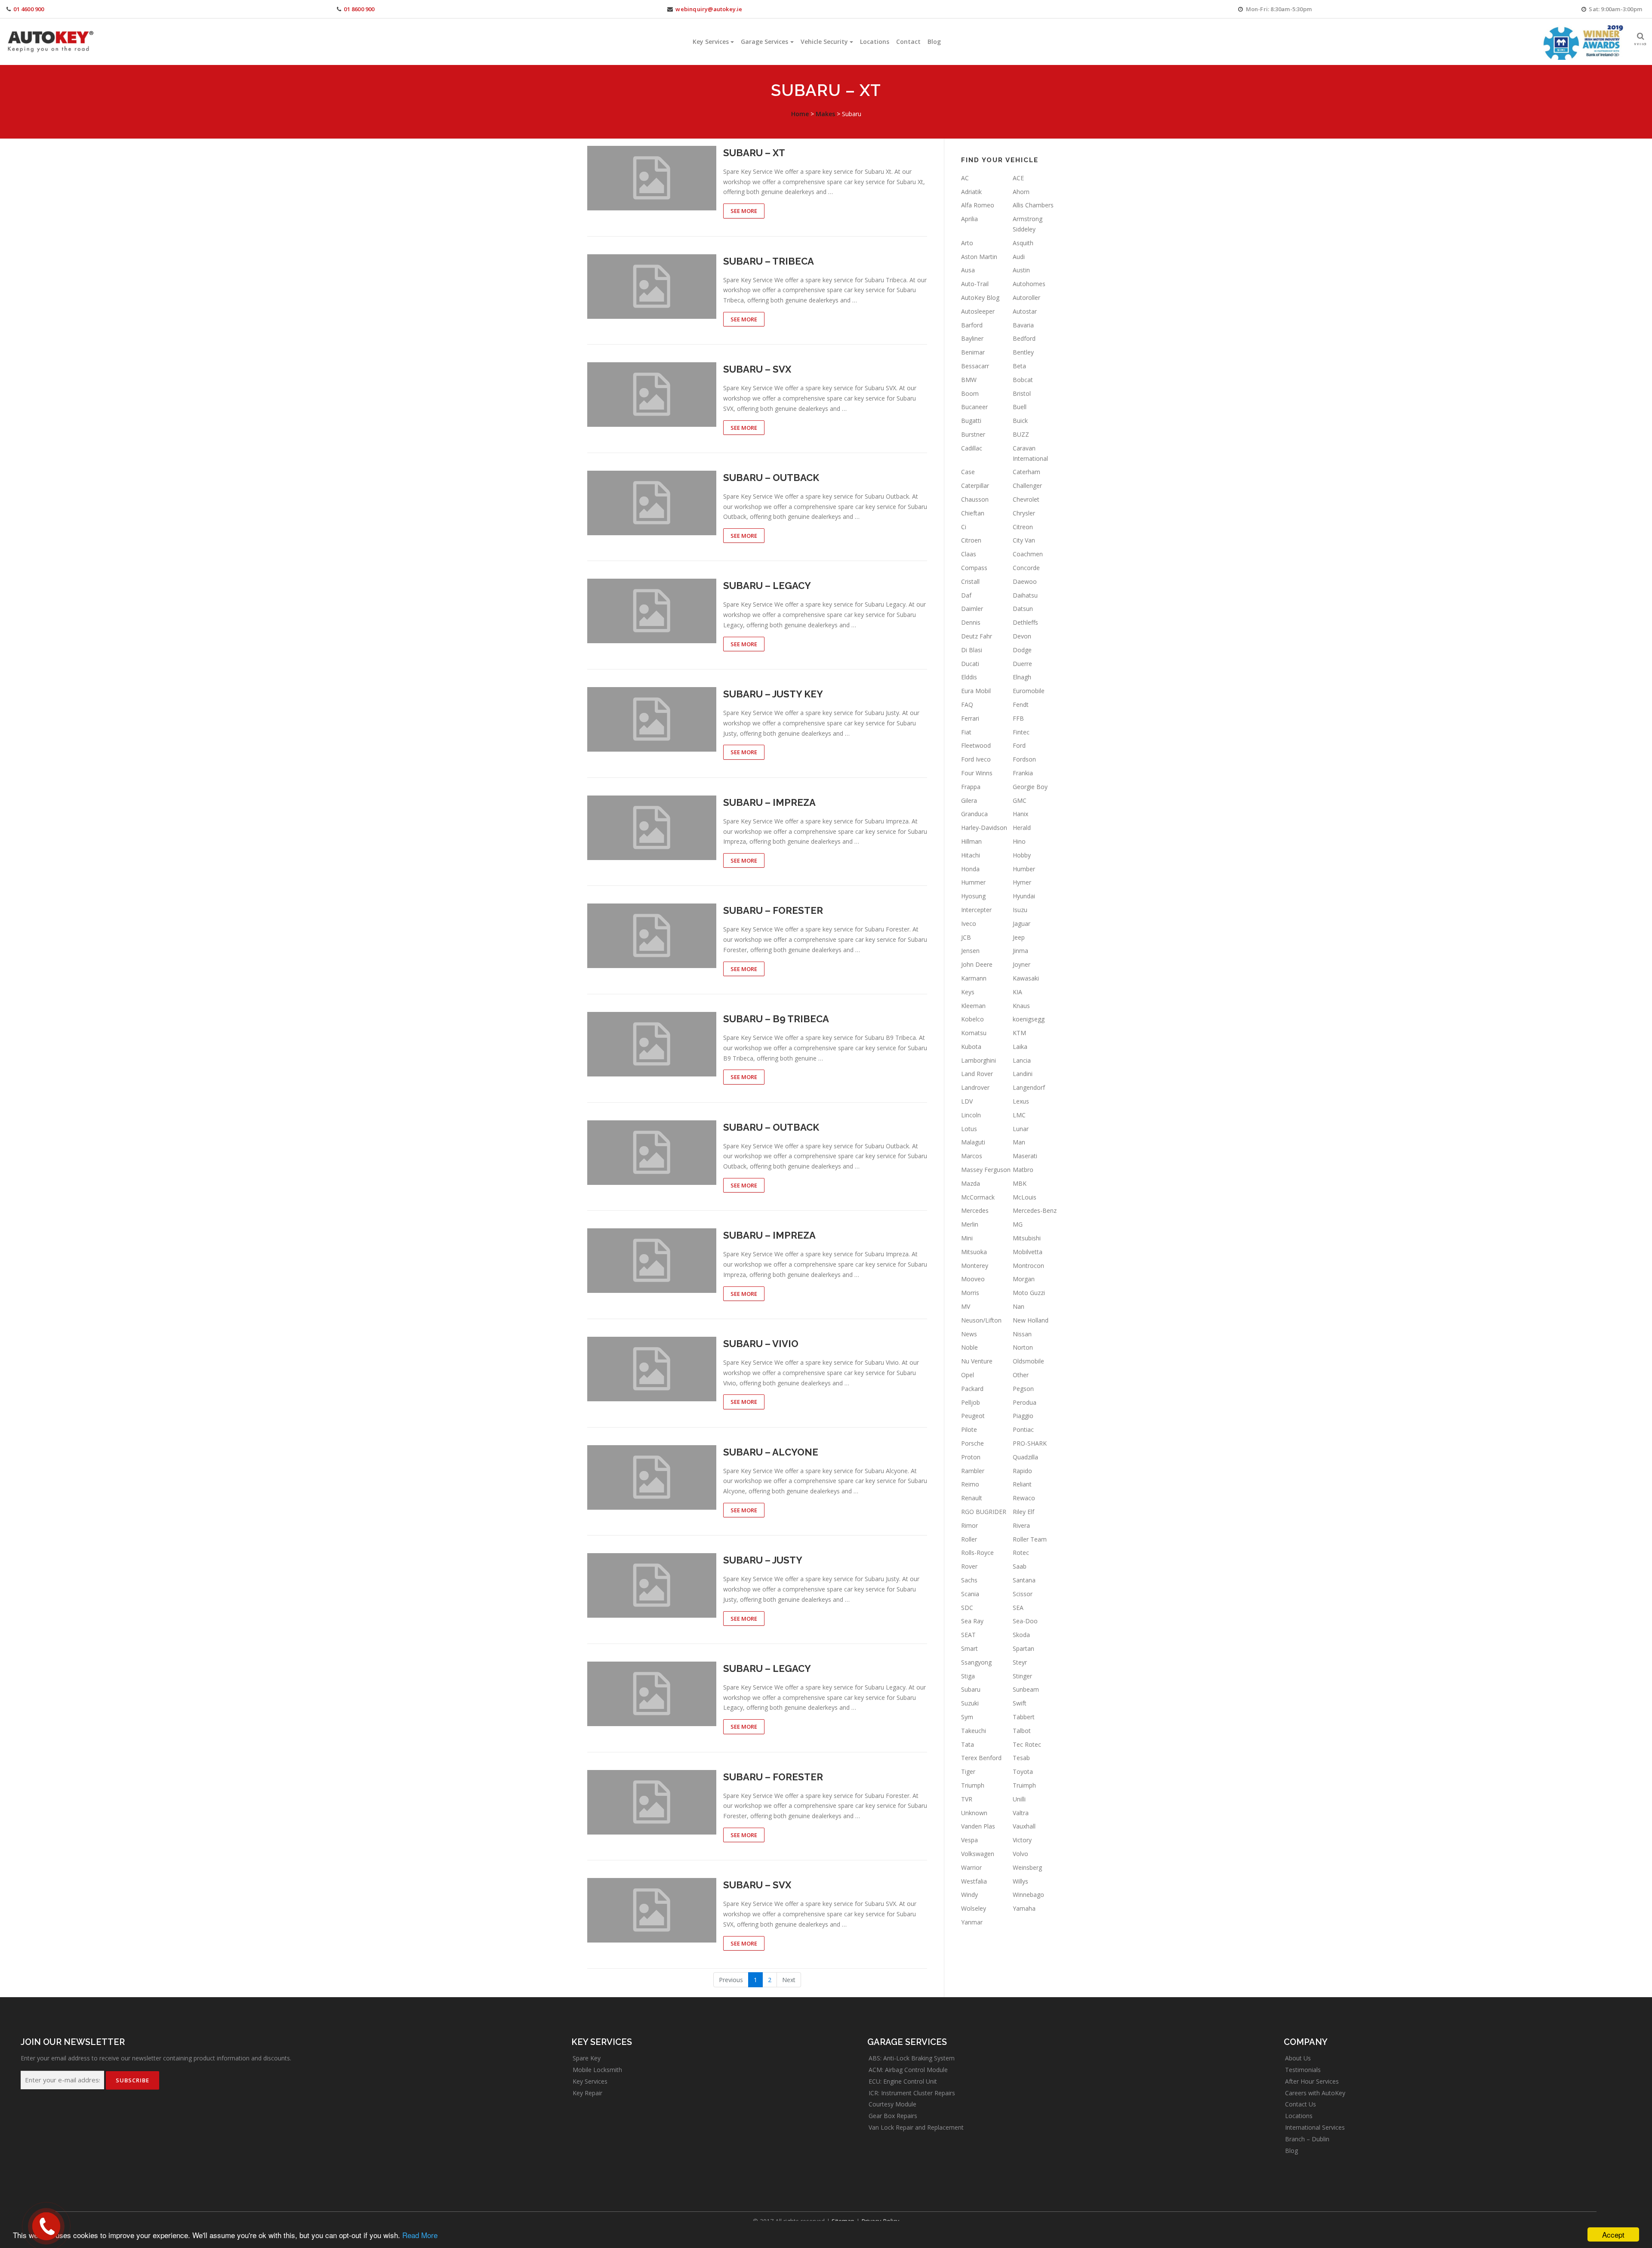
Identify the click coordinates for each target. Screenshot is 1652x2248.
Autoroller (1026, 298)
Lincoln (971, 1115)
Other (1021, 1375)
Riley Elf (1023, 1512)
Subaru (971, 1689)
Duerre (1022, 664)
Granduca (974, 814)
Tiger (968, 1772)
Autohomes (1029, 284)
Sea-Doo (1025, 1621)
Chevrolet (1026, 499)
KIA (1017, 992)
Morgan (1024, 1279)
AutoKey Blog (980, 298)
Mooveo (973, 1279)
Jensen (970, 951)
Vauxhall (1024, 1826)
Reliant (1022, 1484)
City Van (1024, 540)
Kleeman (973, 1006)
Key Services (711, 42)
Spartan (1023, 1648)
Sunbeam (1026, 1689)
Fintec (1021, 732)
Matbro (1023, 1170)
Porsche (972, 1443)
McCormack (978, 1197)
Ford (1019, 745)
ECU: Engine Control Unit (903, 2081)
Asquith (1023, 243)
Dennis (971, 622)
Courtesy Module (892, 2104)
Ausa (968, 270)
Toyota (1023, 1772)
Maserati (1025, 1156)
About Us (1298, 2058)
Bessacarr (975, 366)
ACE (1018, 178)
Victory (1022, 1840)
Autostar (1025, 311)
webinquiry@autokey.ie (709, 9)
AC (965, 178)
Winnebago (1028, 1895)
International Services (1315, 2127)
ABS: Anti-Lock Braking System (912, 2058)
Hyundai (1024, 896)
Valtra (1021, 1813)
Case (968, 472)
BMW (969, 380)
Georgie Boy (1030, 787)
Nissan (1022, 1334)
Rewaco (1024, 1498)
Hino (1019, 841)
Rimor (969, 1525)
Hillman (971, 841)
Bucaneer (974, 407)
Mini (967, 1238)
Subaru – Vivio (761, 1344)
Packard (972, 1389)
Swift (1020, 1703)
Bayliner (972, 338)
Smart (969, 1648)
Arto (967, 243)
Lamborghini (979, 1060)
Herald (1022, 828)
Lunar (1021, 1129)
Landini (1023, 1074)
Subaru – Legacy (767, 586)
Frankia (1023, 773)
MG (1018, 1224)
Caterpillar (975, 486)
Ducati (970, 664)
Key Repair (587, 2093)
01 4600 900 (29, 9)
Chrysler (1024, 513)
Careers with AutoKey (1315, 2093)
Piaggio (1023, 1416)
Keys (968, 992)
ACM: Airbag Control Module (908, 2070)
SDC (967, 1608)
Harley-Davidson (984, 828)
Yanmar (972, 1922)
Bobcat (1023, 380)
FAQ (967, 705)
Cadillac (972, 448)
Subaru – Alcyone (771, 1452)
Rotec (1021, 1553)
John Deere (977, 964)
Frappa (971, 787)
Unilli (1019, 1799)
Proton (971, 1457)
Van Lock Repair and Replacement (916, 2127)
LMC (1019, 1115)
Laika (1020, 1047)
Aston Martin (979, 257)
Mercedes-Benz (1035, 1210)
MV (966, 1306)
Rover (969, 1566)
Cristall (970, 581)
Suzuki (970, 1703)
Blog (934, 42)
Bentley (1023, 352)
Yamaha (1024, 1908)
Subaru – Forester (773, 910)
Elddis (969, 677)
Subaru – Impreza (769, 802)
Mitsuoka (974, 1252)
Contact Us (1301, 2104)
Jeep (1019, 937)
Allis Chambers (1033, 205)
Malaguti (973, 1142)
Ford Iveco (976, 759)
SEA (1018, 1608)
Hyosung (973, 896)
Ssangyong (976, 1662)
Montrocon (1028, 1266)
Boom (970, 393)
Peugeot (973, 1416)
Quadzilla (1025, 1457)
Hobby (1022, 855)
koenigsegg (1029, 1019)
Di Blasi (972, 650)
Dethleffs (1025, 622)
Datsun (1023, 609)
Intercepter (976, 910)
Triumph (973, 1785)
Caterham (1026, 472)
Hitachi (971, 855)
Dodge (1022, 650)
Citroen (971, 540)
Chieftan (973, 513)
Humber (1024, 869)
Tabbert (1024, 1717)
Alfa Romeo (978, 205)
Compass (974, 568)
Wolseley (974, 1908)
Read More (420, 2235)
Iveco (969, 924)
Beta (1019, 366)
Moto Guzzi (1029, 1293)
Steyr (1020, 1662)
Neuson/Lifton (981, 1320)
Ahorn (1021, 192)
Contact (908, 42)
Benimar (973, 352)
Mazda (971, 1183)
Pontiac (1023, 1429)
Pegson (1023, 1389)
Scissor (1023, 1594)
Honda (970, 869)
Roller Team (1030, 1539)
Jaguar (1022, 924)
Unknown (974, 1813)
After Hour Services (1312, 2081)
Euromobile (1029, 691)
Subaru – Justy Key (773, 694)
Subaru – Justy (763, 1560)
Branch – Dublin (1307, 2139)
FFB (1018, 718)
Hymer (1022, 882)
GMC (1020, 800)
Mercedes (975, 1210)
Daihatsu (1025, 595)
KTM (1019, 1033)
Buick (1020, 421)
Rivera (1021, 1525)
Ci (964, 527)
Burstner (973, 434)
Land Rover (977, 1074)
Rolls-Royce (977, 1553)
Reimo (970, 1484)
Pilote (969, 1429)
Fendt (1021, 705)
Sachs (969, 1580)
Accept (1613, 2234)
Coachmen (1028, 554)
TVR (967, 1799)
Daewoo (1025, 581)
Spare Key (587, 2058)
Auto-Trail (975, 284)
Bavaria (1023, 325)
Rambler (973, 1471)
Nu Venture (977, 1361)
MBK (1020, 1183)
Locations (875, 42)
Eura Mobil (976, 691)
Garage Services (764, 42)
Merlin (970, 1224)
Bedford (1024, 338)
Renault (972, 1498)
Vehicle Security (824, 42)
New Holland (1031, 1320)
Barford (972, 325)
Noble (969, 1347)
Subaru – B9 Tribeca (776, 1019)
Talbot (1022, 1731)
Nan (1019, 1306)
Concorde (1026, 568)
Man (1019, 1142)
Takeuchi (974, 1731)
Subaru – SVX (757, 369)
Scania (970, 1594)
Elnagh (1022, 677)
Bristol (1022, 393)
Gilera (969, 800)
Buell (1020, 407)
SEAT (968, 1635)
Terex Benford (981, 1758)
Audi (1019, 257)
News (969, 1334)
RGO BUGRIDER (984, 1512)
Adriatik (971, 192)
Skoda (1021, 1635)
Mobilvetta (1028, 1252)
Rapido (1022, 1471)
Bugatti (971, 421)
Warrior (971, 1867)
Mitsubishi (1027, 1238)
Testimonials (1303, 2070)
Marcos (972, 1156)
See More (744, 211)
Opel (968, 1375)
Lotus (969, 1129)
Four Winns (977, 773)
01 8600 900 (359, 9)
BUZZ (1021, 434)
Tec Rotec (1027, 1744)
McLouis (1025, 1197)
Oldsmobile (1028, 1361)
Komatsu (974, 1033)
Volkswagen (978, 1854)
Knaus (1021, 1006)
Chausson (975, 499)
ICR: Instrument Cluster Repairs (912, 2093)
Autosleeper (978, 311)
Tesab (1021, 1758)
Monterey (975, 1266)
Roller (969, 1539)
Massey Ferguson (986, 1170)
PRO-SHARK (1030, 1443)
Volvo (1020, 1854)
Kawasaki (1026, 978)
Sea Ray (972, 1621)
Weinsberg (1027, 1867)
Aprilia (969, 219)
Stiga (968, 1676)
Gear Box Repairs (893, 2116)
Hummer (973, 882)
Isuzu (1020, 910)
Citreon (1023, 527)
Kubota (971, 1047)
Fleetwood (976, 745)
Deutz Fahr (977, 636)
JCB (966, 937)
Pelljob (971, 1402)
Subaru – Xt (754, 153)
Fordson (1024, 759)
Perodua (1025, 1402)
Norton (1023, 1347)
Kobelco (972, 1019)
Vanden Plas (978, 1826)
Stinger (1022, 1676)
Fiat (966, 732)
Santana (1024, 1580)
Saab (1020, 1566)
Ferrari (970, 718)
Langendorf (1029, 1087)
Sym (967, 1717)
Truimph (1024, 1785)
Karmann (974, 978)
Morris (970, 1293)
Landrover (975, 1087)
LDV (967, 1101)
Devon (1022, 636)
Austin (1021, 270)
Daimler (972, 609)
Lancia (1022, 1060)
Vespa (969, 1840)
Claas (969, 554)
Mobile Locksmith (597, 2070)
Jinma (1020, 951)
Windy (969, 1895)
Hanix (1020, 814)
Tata (968, 1744)
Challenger (1027, 486)
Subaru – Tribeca (769, 261)
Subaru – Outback (771, 478)
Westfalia (974, 1881)
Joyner (1022, 964)
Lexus (1021, 1101)
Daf (966, 595)
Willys (1020, 1881)
